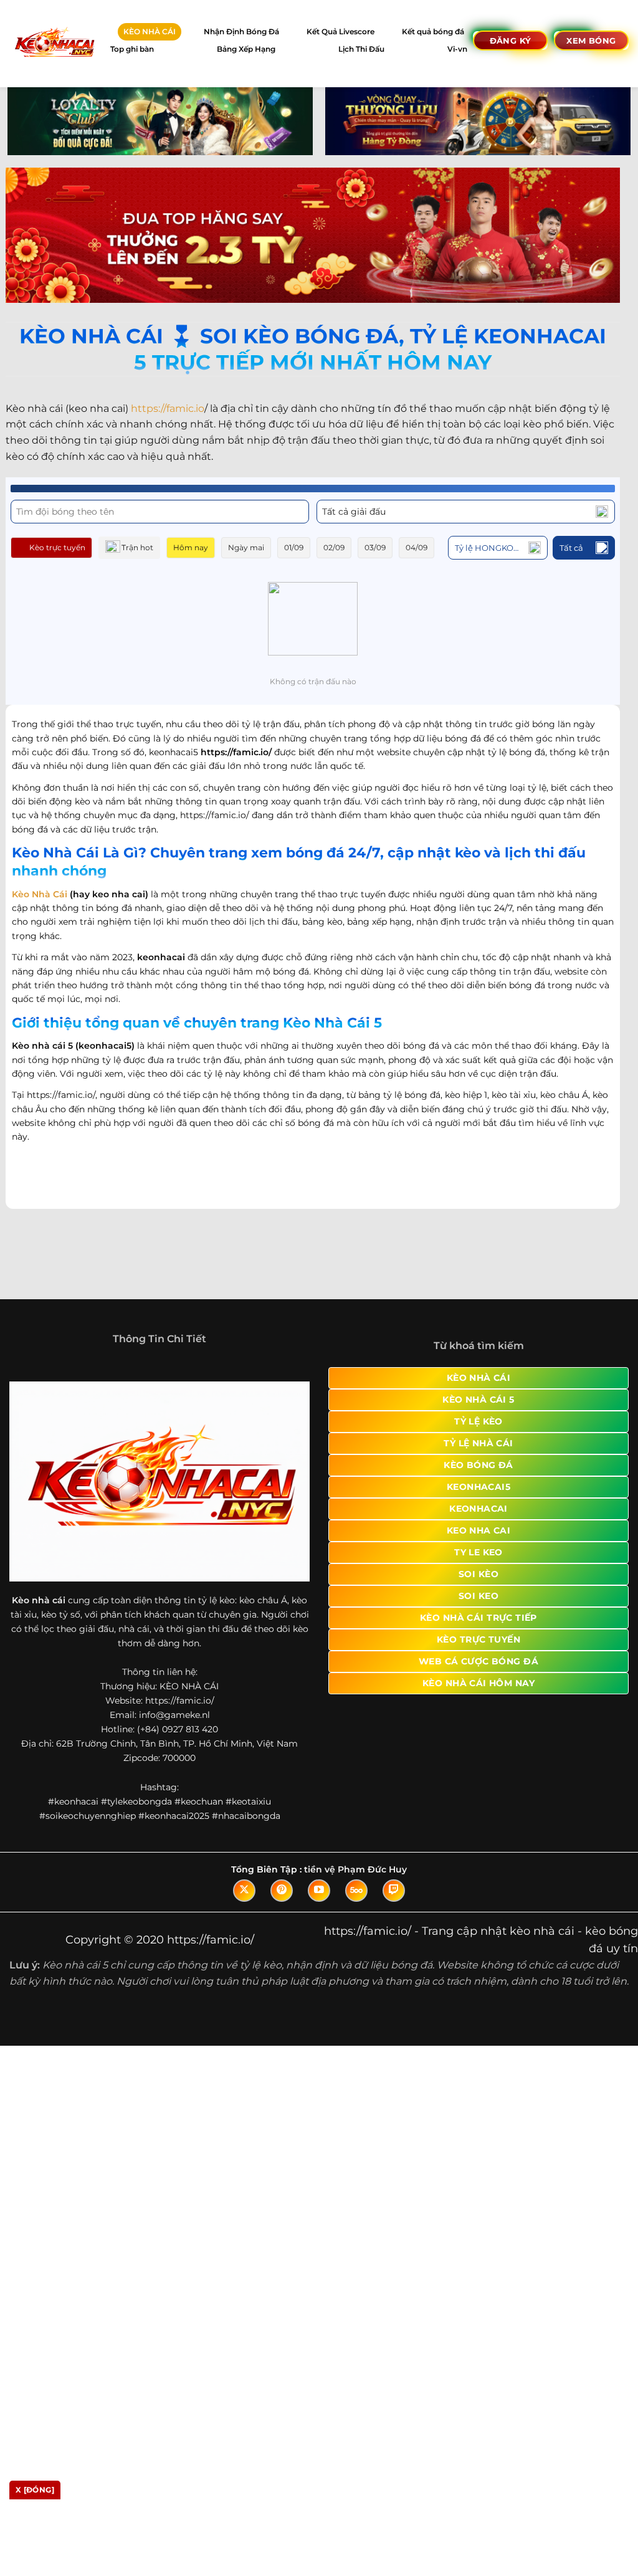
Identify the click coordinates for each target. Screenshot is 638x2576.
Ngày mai (246, 547)
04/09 (417, 547)
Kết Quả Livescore (340, 31)
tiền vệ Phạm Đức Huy (355, 1882)
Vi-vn (457, 49)
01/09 (294, 547)
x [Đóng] (35, 2490)
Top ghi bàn (132, 49)
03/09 (375, 547)
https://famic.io (168, 408)
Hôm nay (191, 547)
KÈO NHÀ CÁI (150, 31)
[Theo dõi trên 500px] (356, 1903)
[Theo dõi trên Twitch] (394, 1903)
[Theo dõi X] (244, 1903)
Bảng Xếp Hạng (246, 49)
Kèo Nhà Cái (40, 894)
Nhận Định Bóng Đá (241, 31)
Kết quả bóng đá (433, 31)
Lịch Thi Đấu (361, 49)
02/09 (334, 547)
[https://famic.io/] (54, 43)
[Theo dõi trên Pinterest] (282, 1903)
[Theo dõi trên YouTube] (319, 1903)
